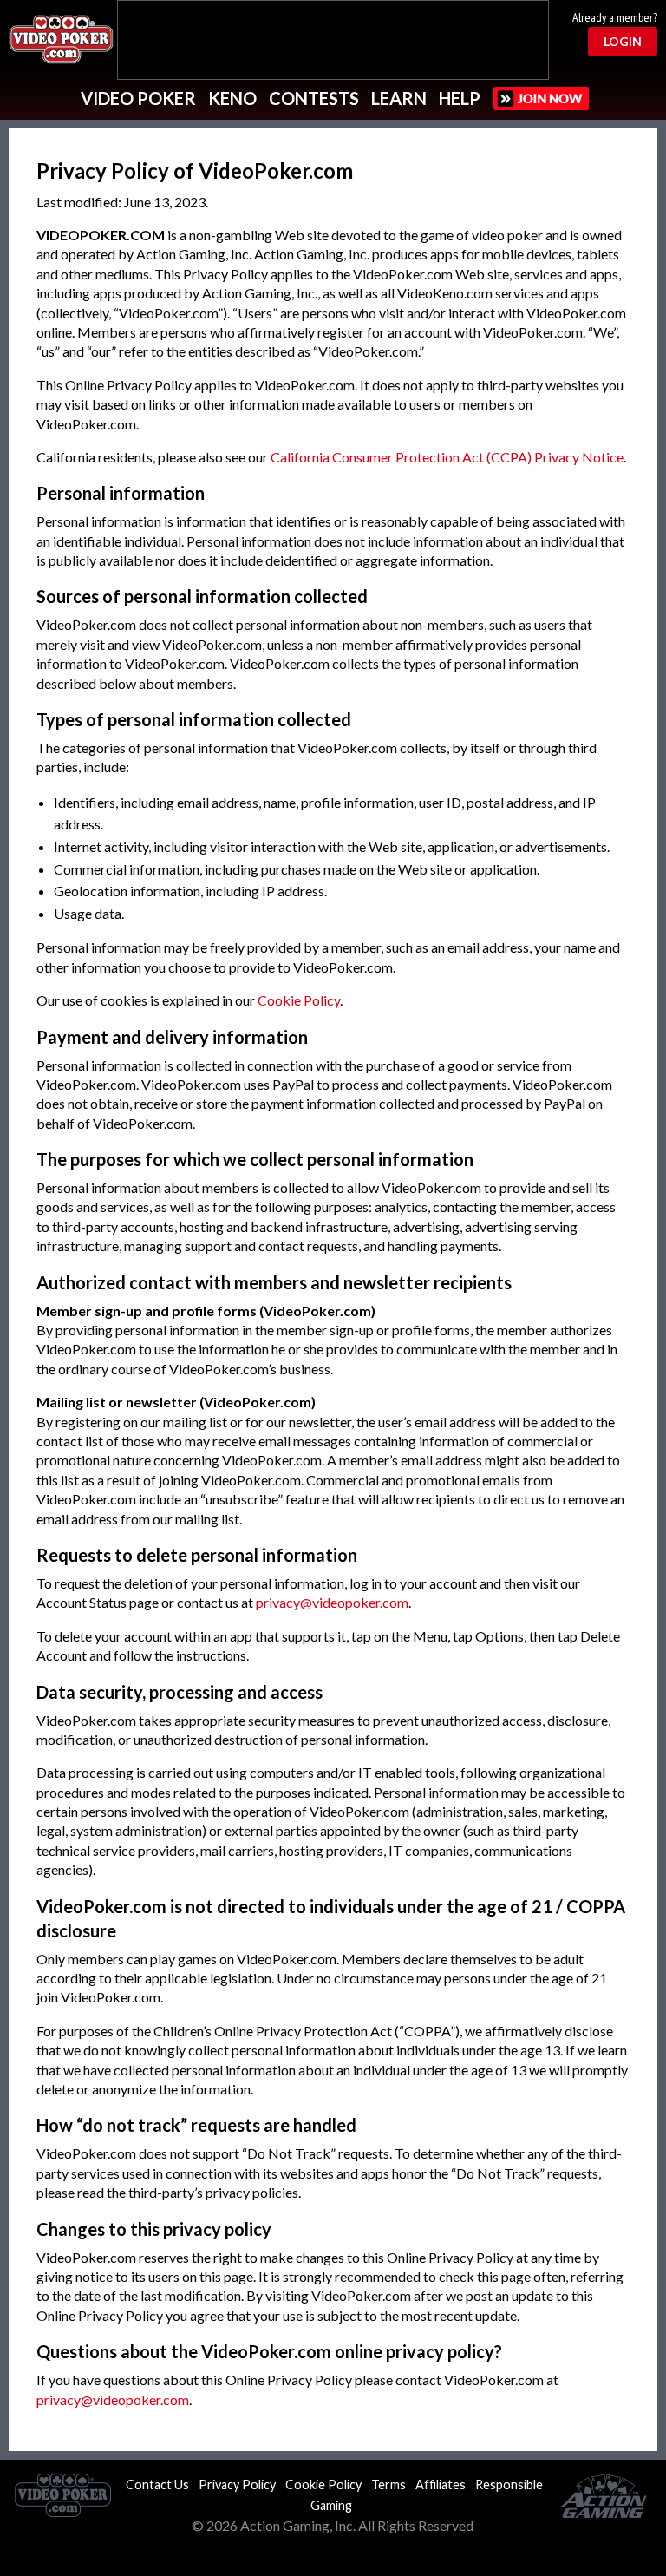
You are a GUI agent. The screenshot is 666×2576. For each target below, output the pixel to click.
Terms (388, 2484)
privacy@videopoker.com (332, 1602)
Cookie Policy (299, 1000)
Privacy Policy (237, 2484)
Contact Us (157, 2484)
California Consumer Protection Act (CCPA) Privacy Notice (447, 457)
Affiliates (441, 2484)
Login (623, 41)
